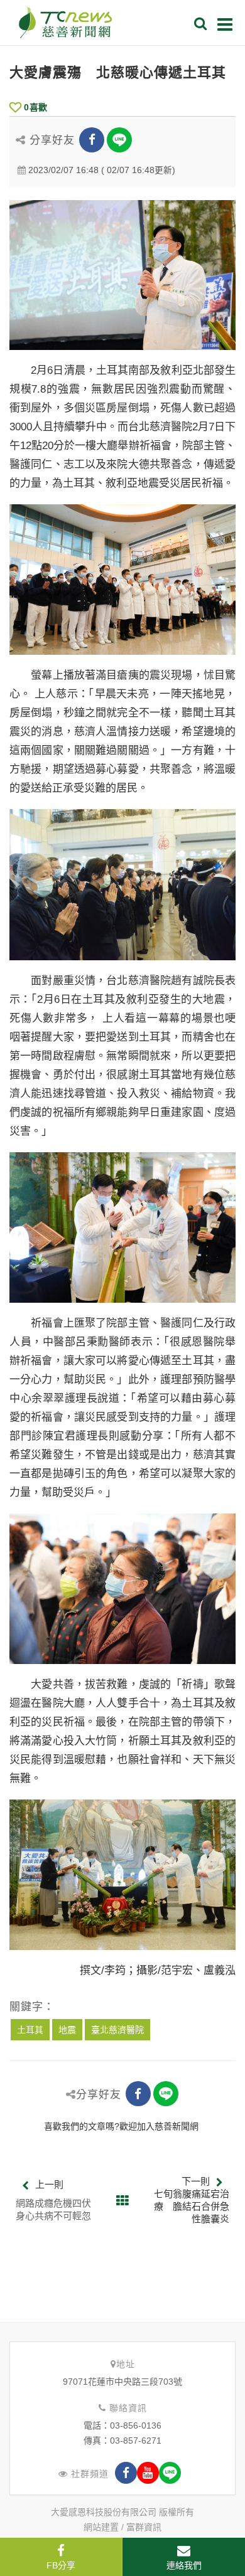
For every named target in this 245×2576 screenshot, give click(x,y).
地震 (67, 2030)
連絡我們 (184, 2565)
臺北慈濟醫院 (117, 2030)
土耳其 (30, 2030)
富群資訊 (144, 2527)
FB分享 (61, 2565)
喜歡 (35, 107)
